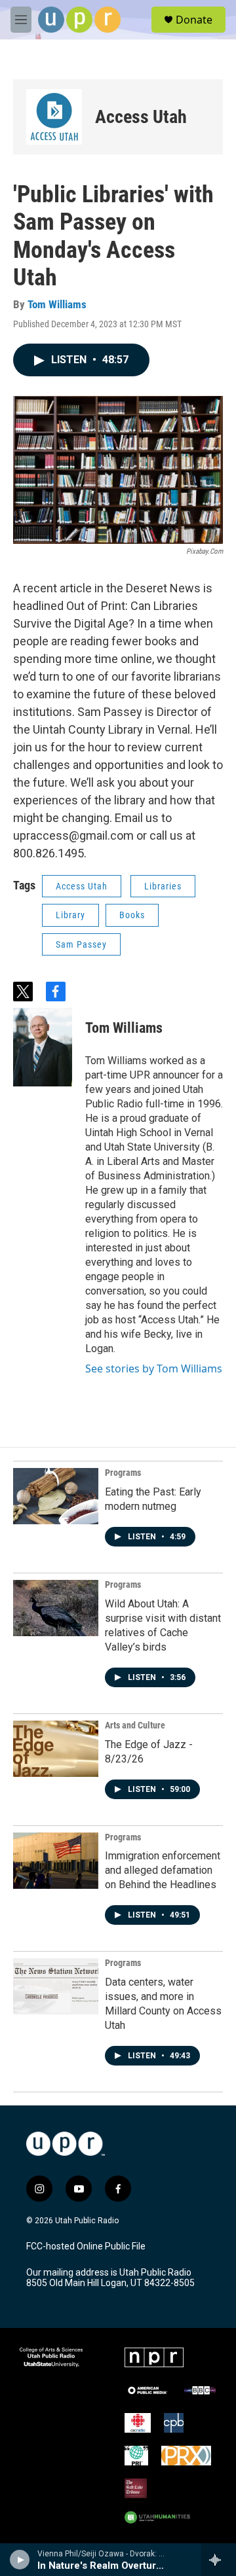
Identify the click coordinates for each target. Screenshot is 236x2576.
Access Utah (141, 117)
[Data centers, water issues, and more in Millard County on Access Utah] (56, 1986)
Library (70, 915)
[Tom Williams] (43, 1047)
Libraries (163, 886)
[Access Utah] (54, 117)
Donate (194, 20)
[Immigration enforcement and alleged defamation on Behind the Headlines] (56, 1861)
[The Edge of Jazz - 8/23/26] (56, 1749)
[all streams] (219, 2560)
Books (132, 915)
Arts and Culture (135, 1725)
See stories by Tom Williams (154, 1368)
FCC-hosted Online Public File (86, 2246)
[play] (20, 2560)
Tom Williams (57, 304)
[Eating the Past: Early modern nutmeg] (56, 1496)
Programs (123, 1473)
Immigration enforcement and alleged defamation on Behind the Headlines (163, 1870)
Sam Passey (81, 944)
